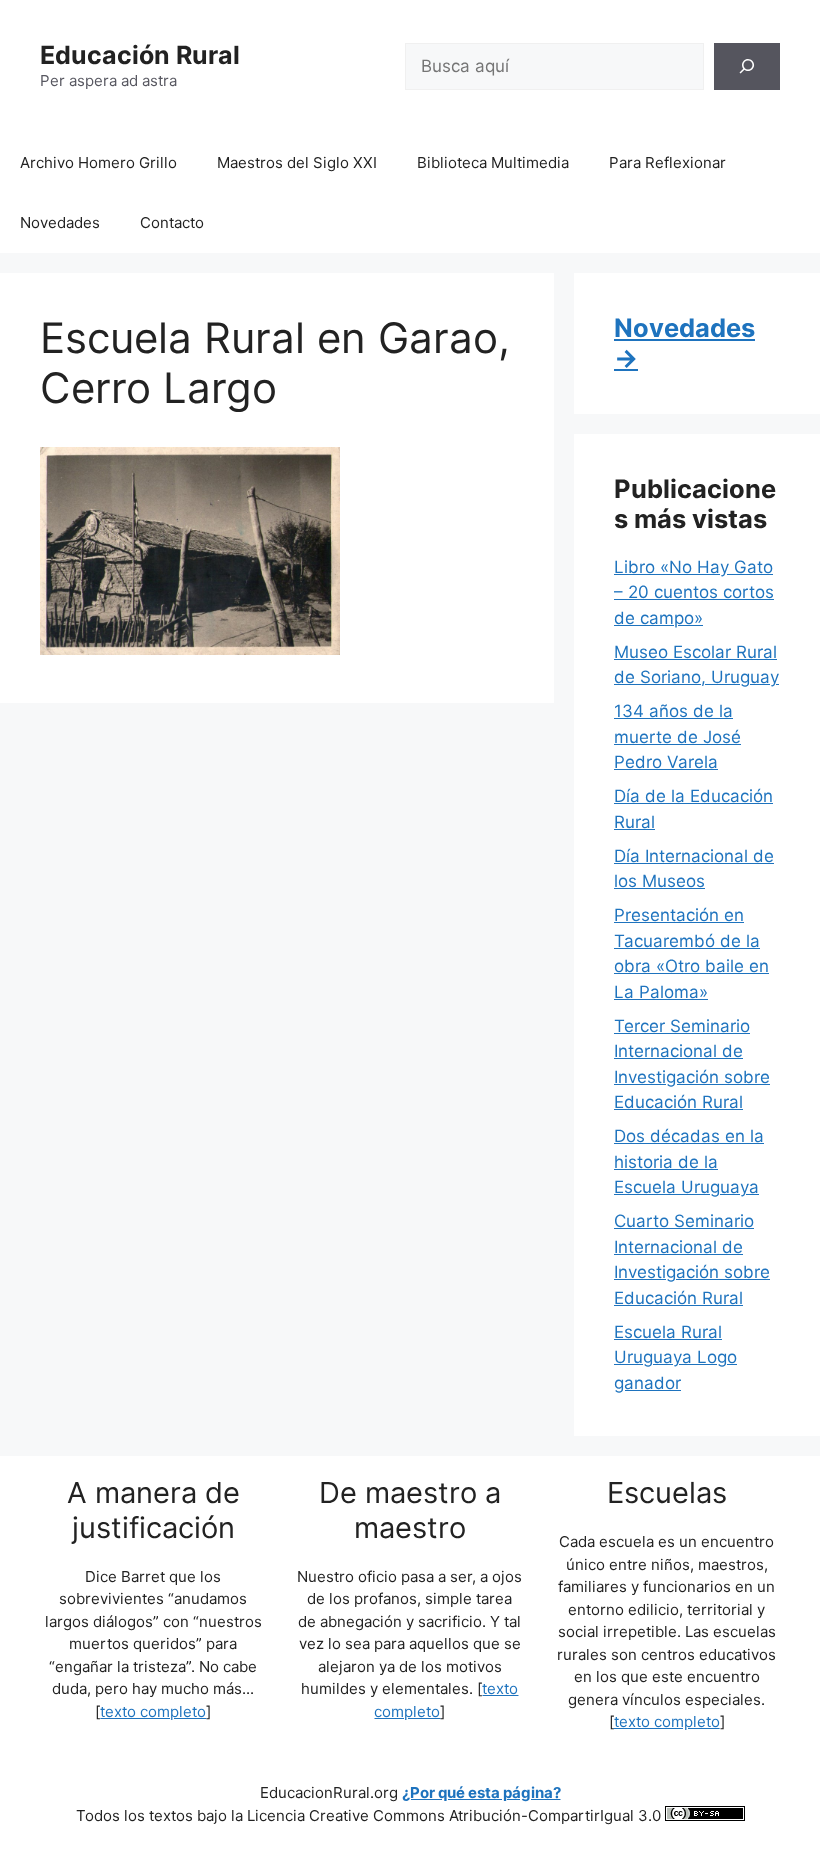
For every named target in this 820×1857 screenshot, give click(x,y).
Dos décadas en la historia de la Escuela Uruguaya (689, 1161)
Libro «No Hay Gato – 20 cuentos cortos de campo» (694, 592)
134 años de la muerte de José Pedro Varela (677, 736)
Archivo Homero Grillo (98, 162)
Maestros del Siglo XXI (297, 162)
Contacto (172, 222)
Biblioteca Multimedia (493, 162)
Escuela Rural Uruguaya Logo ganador (675, 1357)
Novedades (60, 222)
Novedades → (684, 343)
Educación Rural (140, 55)
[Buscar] (747, 67)
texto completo (153, 1711)
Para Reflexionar (667, 162)
